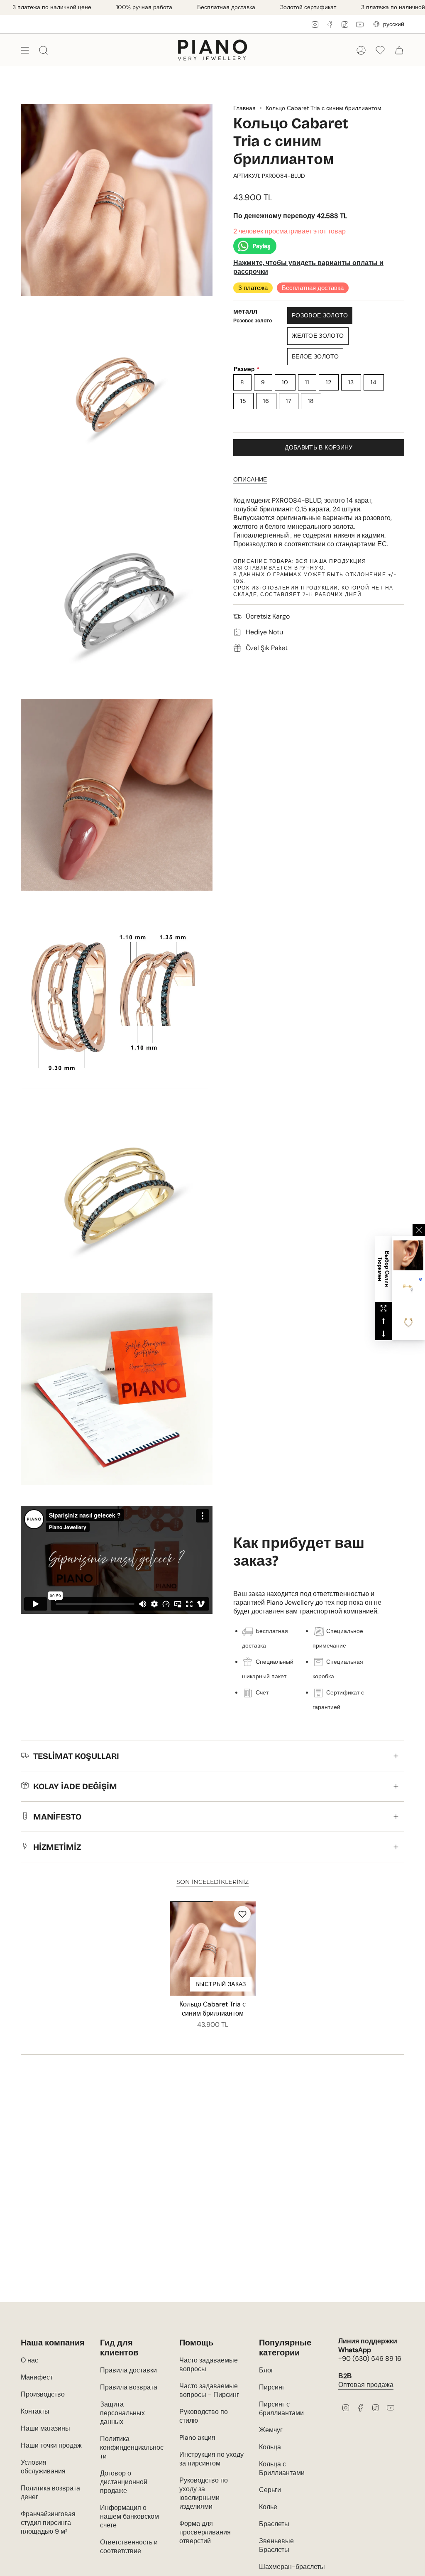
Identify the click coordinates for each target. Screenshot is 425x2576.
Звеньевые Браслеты (276, 2545)
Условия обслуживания (43, 2467)
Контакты (35, 2411)
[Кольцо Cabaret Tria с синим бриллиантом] (213, 1948)
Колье (268, 2507)
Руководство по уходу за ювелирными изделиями (204, 2493)
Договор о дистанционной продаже (124, 2482)
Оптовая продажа (366, 2385)
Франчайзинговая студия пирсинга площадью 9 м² (48, 2523)
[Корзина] (399, 50)
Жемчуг (271, 2430)
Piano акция (197, 2437)
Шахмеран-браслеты (292, 2567)
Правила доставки (128, 2370)
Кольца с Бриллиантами (282, 2468)
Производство (43, 2394)
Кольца (270, 2447)
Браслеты (274, 2524)
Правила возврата (129, 2387)
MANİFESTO (57, 1817)
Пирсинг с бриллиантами (281, 2409)
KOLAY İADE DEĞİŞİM (75, 1786)
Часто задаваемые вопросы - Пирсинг (209, 2390)
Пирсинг (272, 2387)
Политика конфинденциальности (132, 2447)
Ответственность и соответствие (129, 2547)
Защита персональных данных (122, 2413)
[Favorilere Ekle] (242, 1914)
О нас (29, 2360)
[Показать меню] (25, 50)
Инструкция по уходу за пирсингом (211, 2459)
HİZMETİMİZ (57, 1847)
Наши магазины (45, 2428)
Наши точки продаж (51, 2445)
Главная (244, 108)
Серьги (270, 2490)
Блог (266, 2370)
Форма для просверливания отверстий (205, 2532)
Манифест (37, 2377)
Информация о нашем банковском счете (129, 2516)
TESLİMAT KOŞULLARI (76, 1756)
